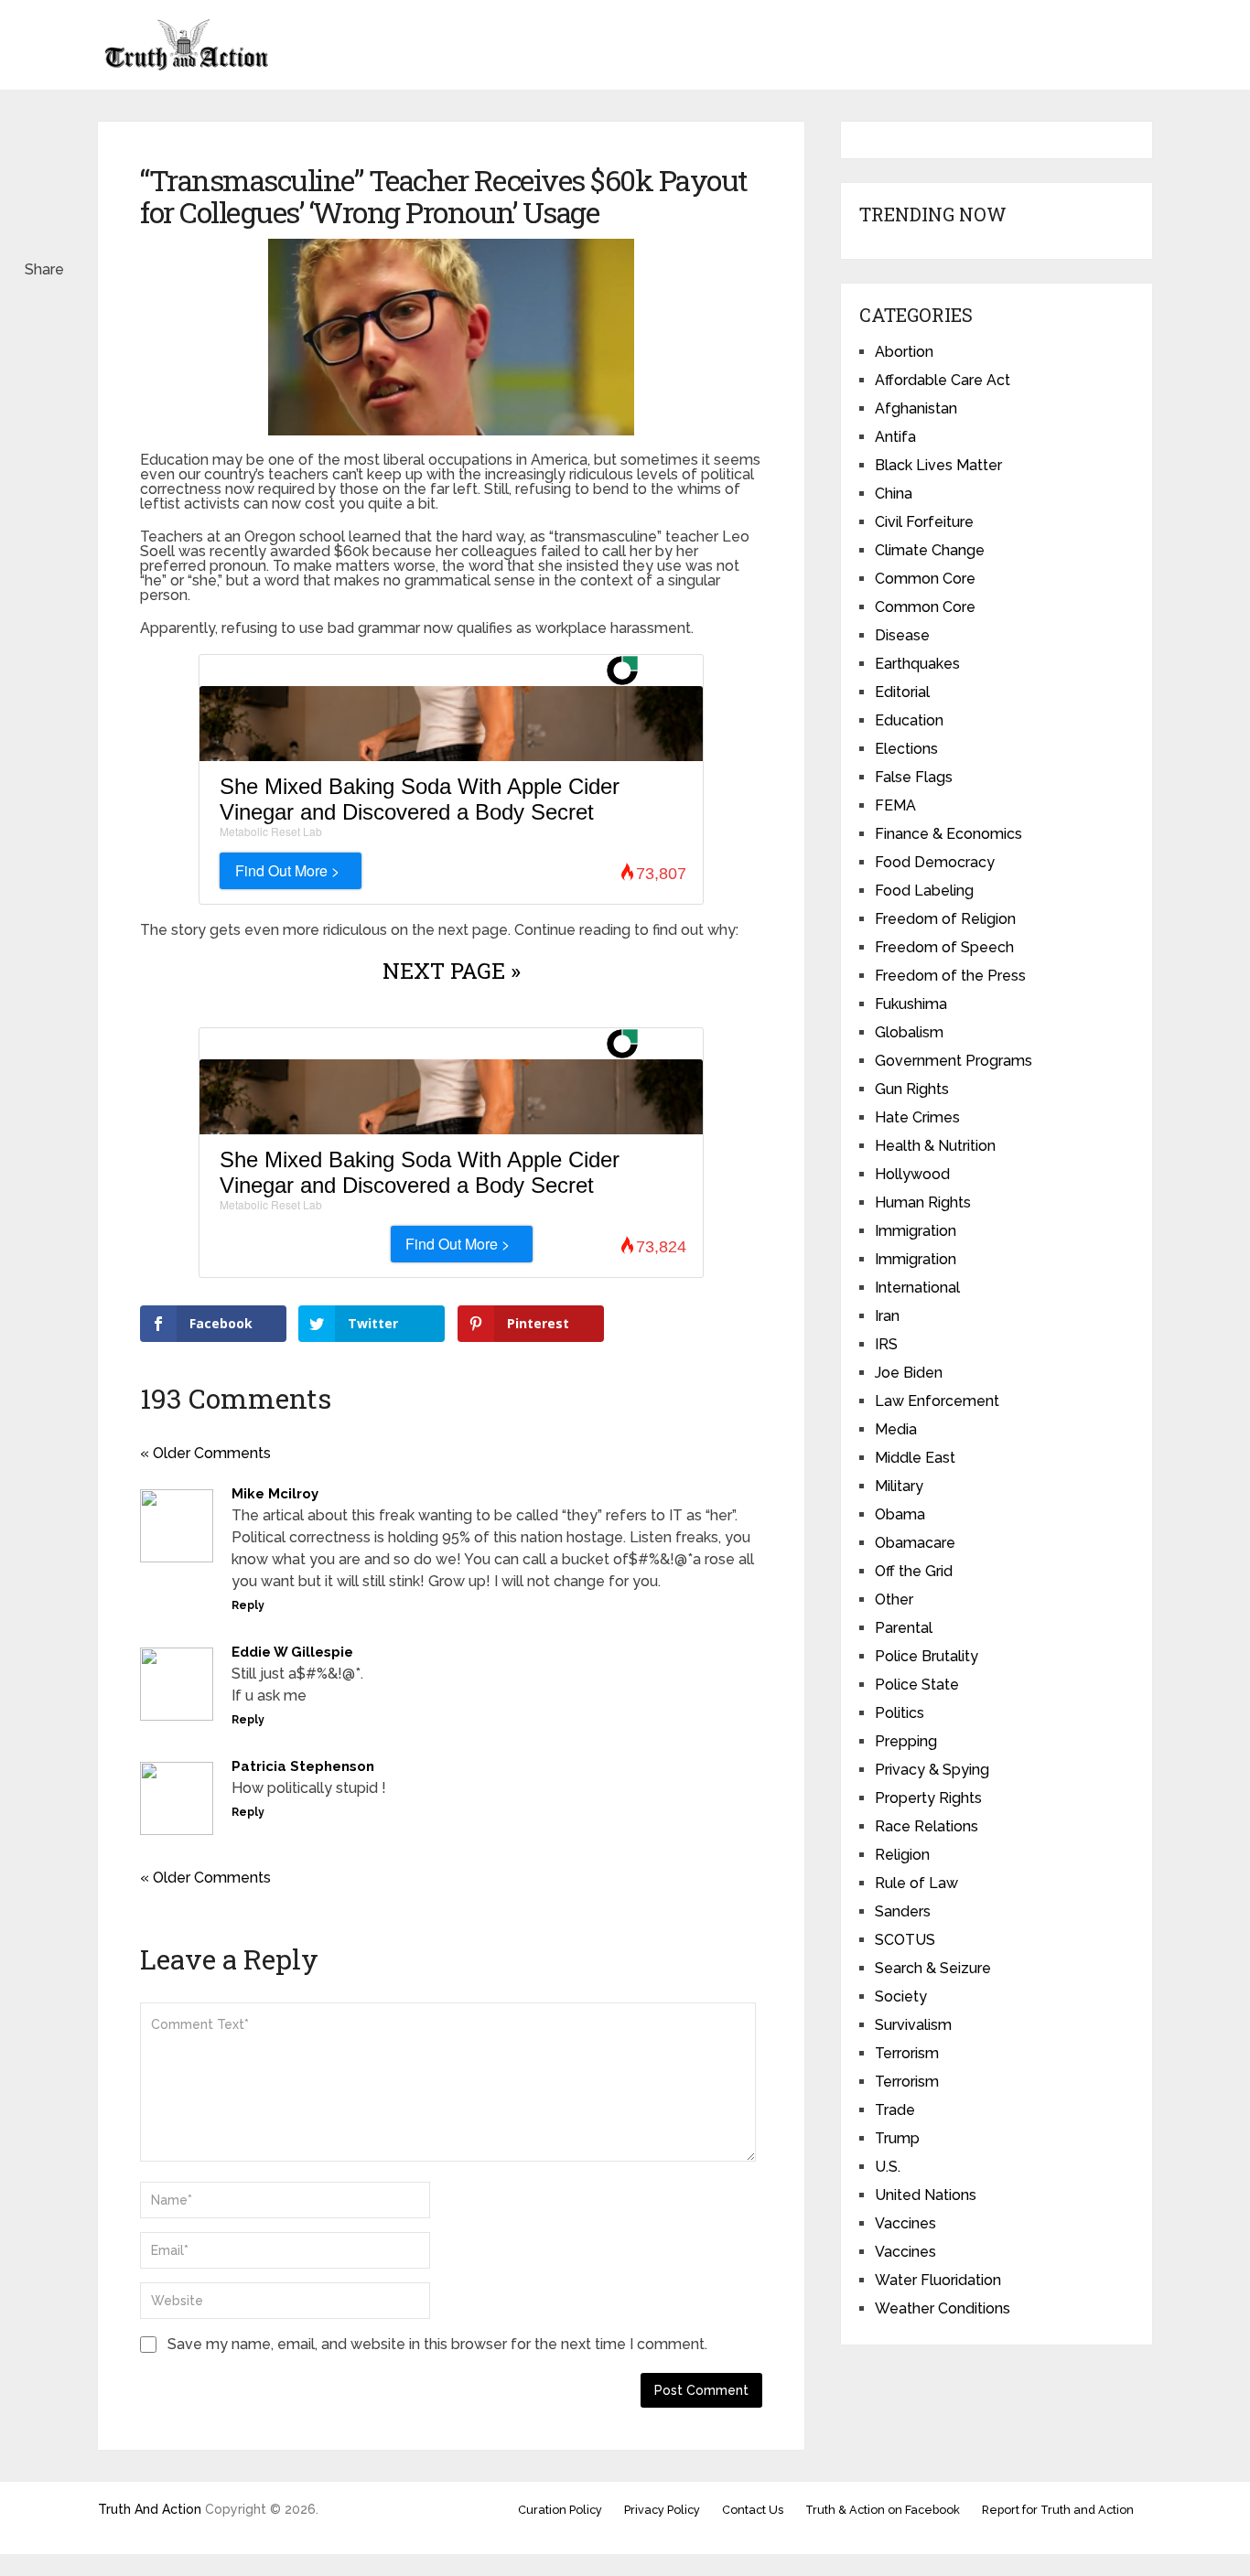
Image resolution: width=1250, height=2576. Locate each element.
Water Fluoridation (938, 2280)
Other (894, 1599)
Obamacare (915, 1543)
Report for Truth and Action (1058, 2510)
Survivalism (913, 2025)
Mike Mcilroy (275, 1494)
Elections (906, 749)
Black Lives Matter (938, 465)
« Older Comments (205, 1453)
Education (909, 720)
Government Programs (954, 1061)
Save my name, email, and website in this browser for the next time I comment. (437, 2344)
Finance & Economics (948, 834)
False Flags (914, 777)
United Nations (926, 2195)
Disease (902, 635)
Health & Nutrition (935, 1146)
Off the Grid (914, 1571)
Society (901, 1996)
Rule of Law (916, 1883)
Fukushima (911, 1004)
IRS (886, 1344)
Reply (248, 1605)
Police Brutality (927, 1656)
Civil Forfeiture (924, 522)
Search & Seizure (933, 1968)
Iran (887, 1316)
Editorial (902, 692)
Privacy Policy (662, 2510)
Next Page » (452, 971)
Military (899, 1486)
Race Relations (927, 1826)
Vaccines (905, 2223)
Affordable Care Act (943, 380)
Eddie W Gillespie (292, 1652)
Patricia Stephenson (303, 1766)
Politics (900, 1713)
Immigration (916, 1231)
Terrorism (907, 2053)
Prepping (906, 1741)
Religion (902, 1855)
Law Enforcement (937, 1401)
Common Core (925, 579)
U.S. (888, 2167)
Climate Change (930, 550)
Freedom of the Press (950, 976)
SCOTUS (905, 1940)
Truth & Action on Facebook (883, 2510)
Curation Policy (560, 2510)
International (917, 1288)
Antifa (895, 437)
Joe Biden (909, 1373)
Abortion (904, 352)
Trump (897, 2138)
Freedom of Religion (945, 919)
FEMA (895, 805)
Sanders (903, 1911)
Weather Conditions (943, 2308)
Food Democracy (935, 862)
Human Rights (923, 1202)
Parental (904, 1628)
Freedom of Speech (944, 947)
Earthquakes (917, 664)
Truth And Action (150, 2509)
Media (896, 1429)
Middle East (915, 1458)
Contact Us (753, 2510)
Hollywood (912, 1174)
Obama (900, 1514)
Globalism (909, 1032)
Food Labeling (924, 891)
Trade (895, 2110)
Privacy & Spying (932, 1770)
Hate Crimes (917, 1117)
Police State (917, 1685)
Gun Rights (912, 1089)
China (894, 494)
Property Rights (928, 1798)
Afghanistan (916, 408)
